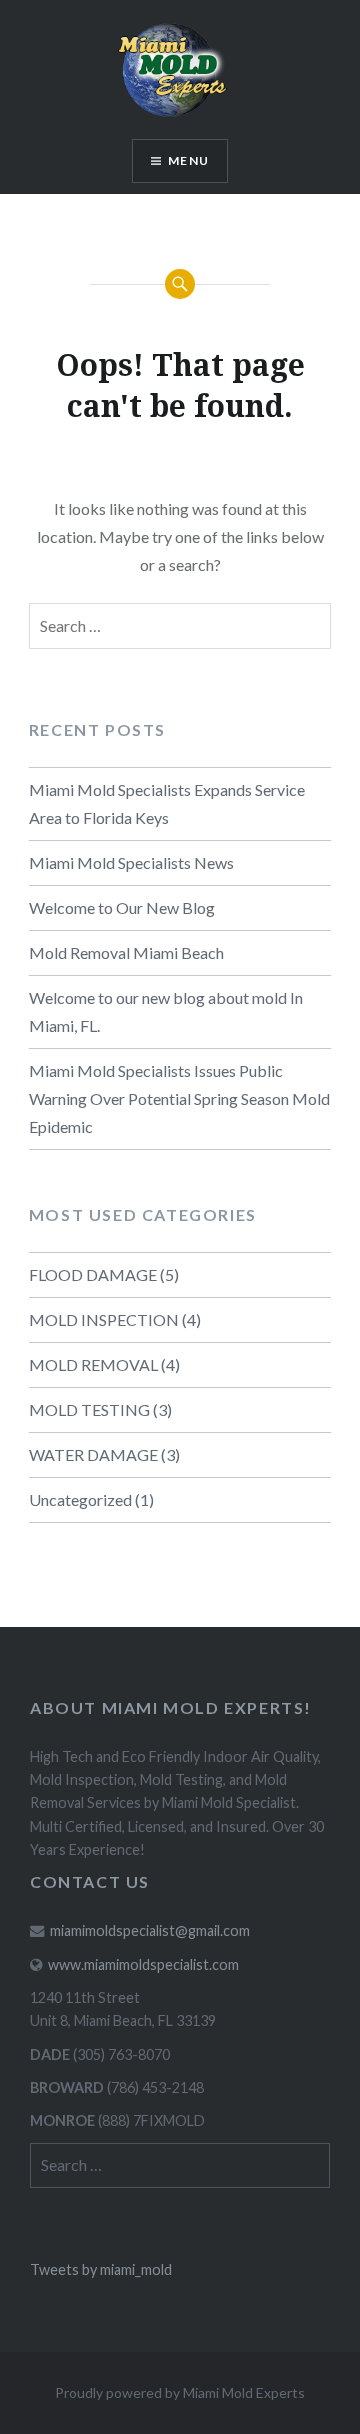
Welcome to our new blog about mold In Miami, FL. (166, 1011)
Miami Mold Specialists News (131, 862)
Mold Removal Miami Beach (126, 952)
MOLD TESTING (89, 1409)
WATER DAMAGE (93, 1454)
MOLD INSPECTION (104, 1319)
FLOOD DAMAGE (93, 1274)
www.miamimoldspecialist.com (143, 1964)
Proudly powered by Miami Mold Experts (180, 2392)
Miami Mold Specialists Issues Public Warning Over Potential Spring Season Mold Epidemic (179, 1098)
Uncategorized (80, 1499)
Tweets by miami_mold (101, 2269)
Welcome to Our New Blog (122, 907)
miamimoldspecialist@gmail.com (150, 1930)
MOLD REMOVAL (93, 1364)
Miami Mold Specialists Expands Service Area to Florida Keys (167, 803)
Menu (188, 160)
